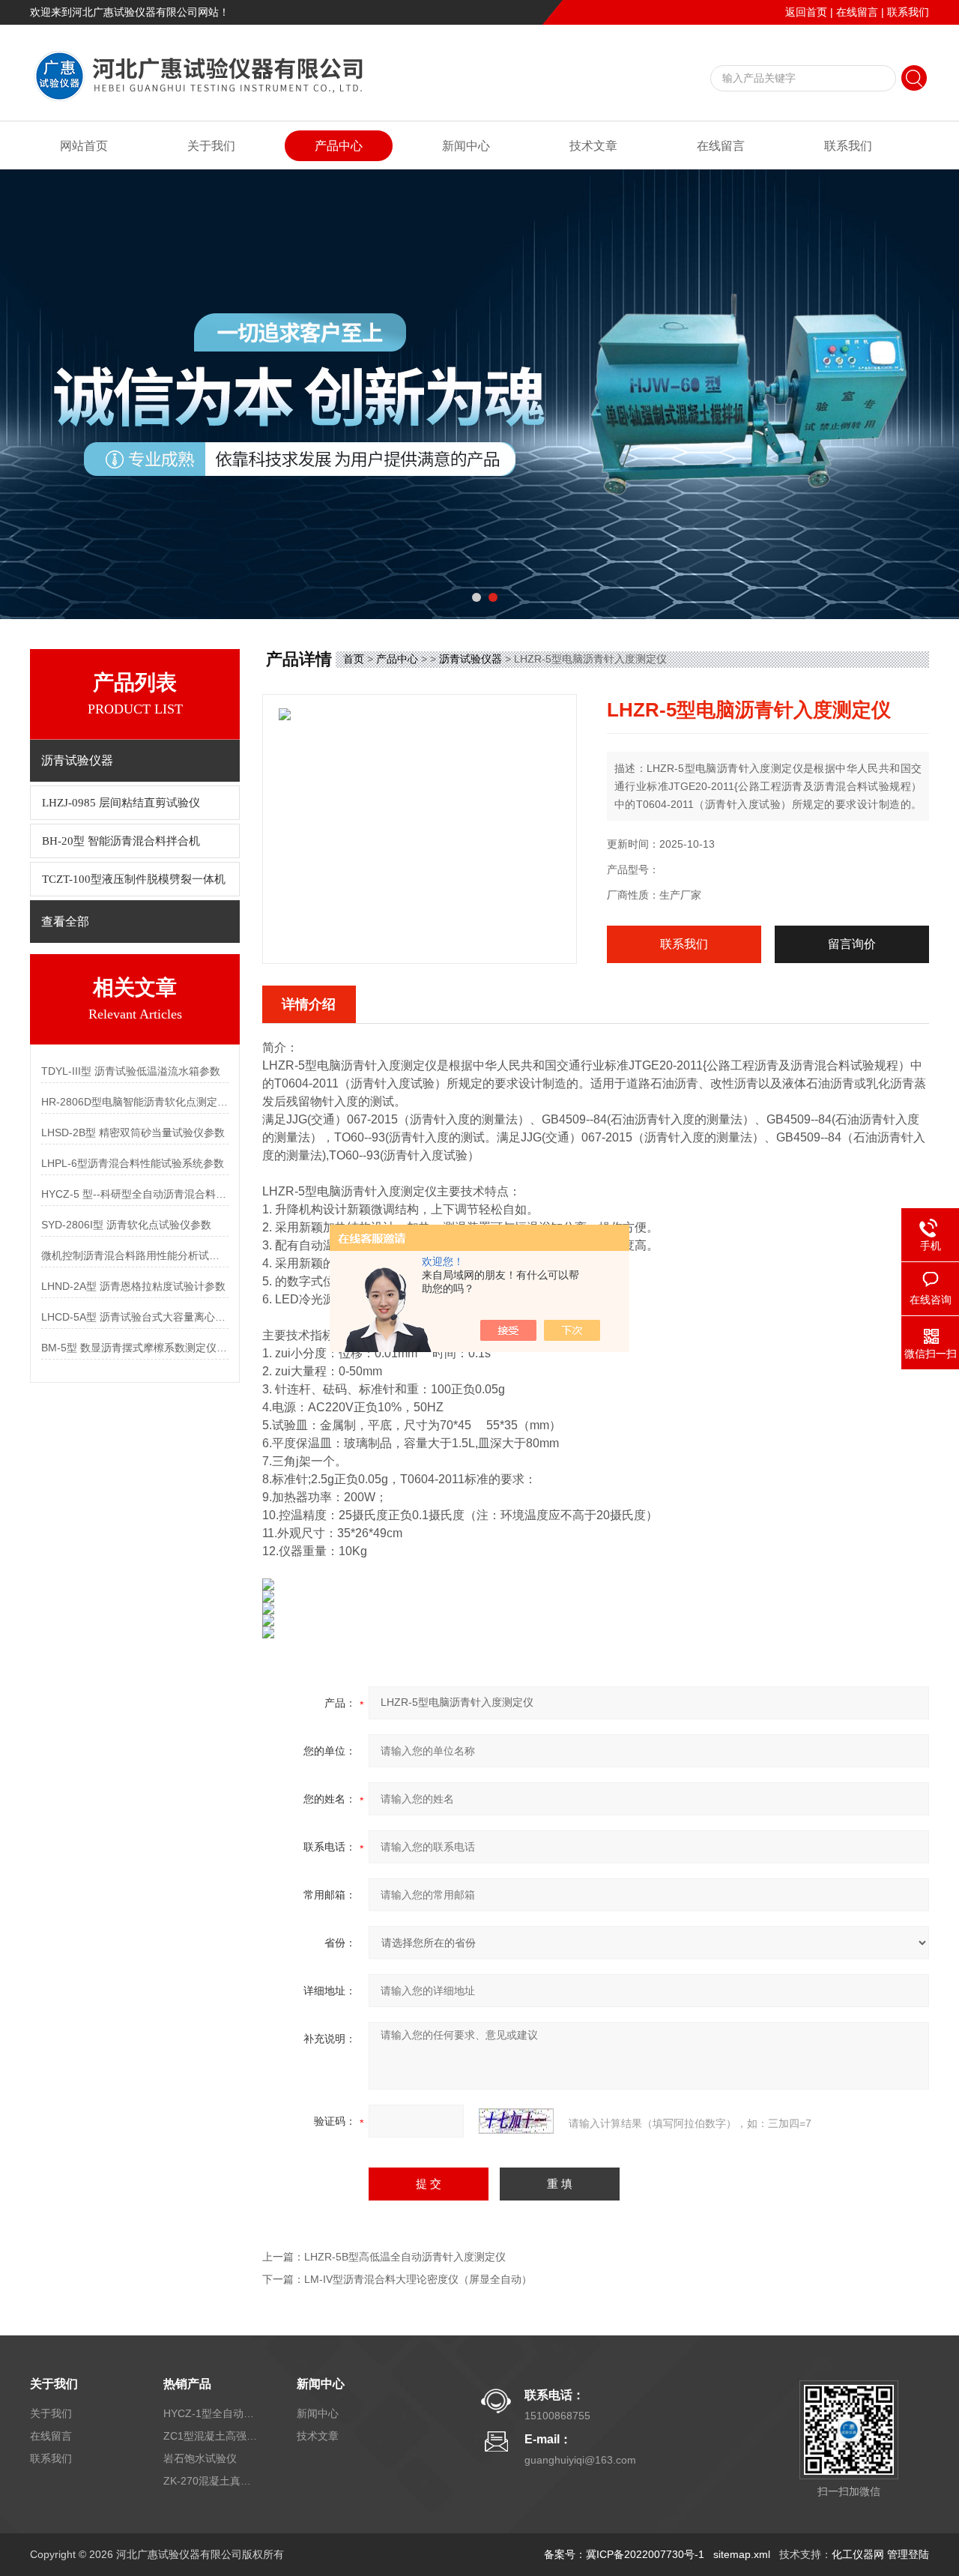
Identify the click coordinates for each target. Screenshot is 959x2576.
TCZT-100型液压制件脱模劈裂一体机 (134, 879)
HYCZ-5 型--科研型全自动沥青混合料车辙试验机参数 (135, 1194)
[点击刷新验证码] (516, 2121)
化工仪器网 (858, 2554)
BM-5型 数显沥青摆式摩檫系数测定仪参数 (135, 1348)
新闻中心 (466, 146)
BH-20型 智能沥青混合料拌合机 (121, 841)
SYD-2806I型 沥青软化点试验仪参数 (126, 1225)
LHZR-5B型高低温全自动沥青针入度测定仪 (405, 2257)
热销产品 (187, 2384)
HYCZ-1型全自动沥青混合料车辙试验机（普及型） (212, 2413)
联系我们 (908, 12)
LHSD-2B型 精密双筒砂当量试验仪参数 (133, 1132)
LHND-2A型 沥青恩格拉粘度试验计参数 (133, 1286)
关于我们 (211, 146)
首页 (354, 659)
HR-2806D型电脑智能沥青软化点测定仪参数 (135, 1102)
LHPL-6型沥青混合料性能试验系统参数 (133, 1163)
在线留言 (857, 12)
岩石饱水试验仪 (200, 2458)
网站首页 (84, 146)
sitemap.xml (742, 2554)
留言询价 (852, 944)
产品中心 (339, 146)
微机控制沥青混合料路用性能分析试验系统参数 (135, 1255)
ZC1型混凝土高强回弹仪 (212, 2436)
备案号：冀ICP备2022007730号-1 (624, 2554)
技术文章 (593, 146)
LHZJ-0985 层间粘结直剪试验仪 (121, 803)
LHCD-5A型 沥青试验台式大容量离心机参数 (135, 1317)
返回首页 (806, 12)
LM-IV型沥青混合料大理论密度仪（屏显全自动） (418, 2279)
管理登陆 (908, 2554)
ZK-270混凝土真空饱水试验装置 (212, 2481)
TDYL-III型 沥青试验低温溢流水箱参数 (131, 1071)
